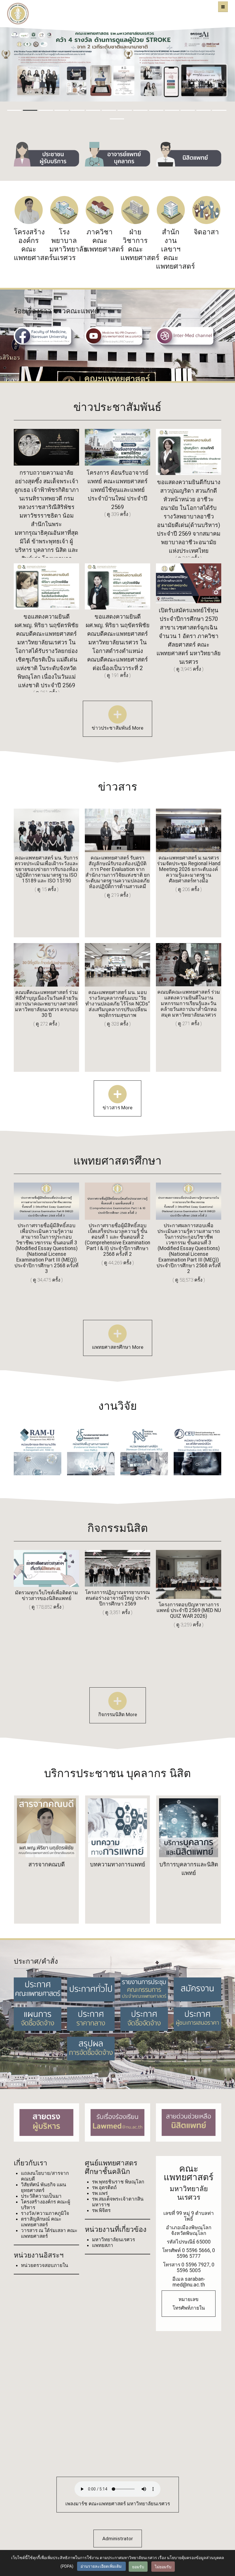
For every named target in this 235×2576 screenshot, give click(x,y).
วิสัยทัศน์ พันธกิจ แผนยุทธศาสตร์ (44, 2187)
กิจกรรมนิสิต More (118, 1714)
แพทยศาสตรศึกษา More (118, 1347)
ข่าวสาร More (117, 1108)
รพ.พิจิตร (101, 2210)
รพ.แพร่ (100, 2193)
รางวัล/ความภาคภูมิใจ (45, 2213)
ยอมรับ (138, 2567)
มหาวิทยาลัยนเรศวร (113, 2240)
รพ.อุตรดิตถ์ (104, 2187)
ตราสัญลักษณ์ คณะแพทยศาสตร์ (41, 2222)
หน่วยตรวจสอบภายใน (45, 2265)
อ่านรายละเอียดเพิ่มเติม (101, 2566)
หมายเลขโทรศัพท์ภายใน (189, 2304)
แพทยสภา (103, 2245)
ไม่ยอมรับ (163, 2567)
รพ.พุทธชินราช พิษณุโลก (118, 2182)
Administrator (118, 2539)
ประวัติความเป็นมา (41, 2196)
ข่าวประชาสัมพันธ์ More (117, 728)
